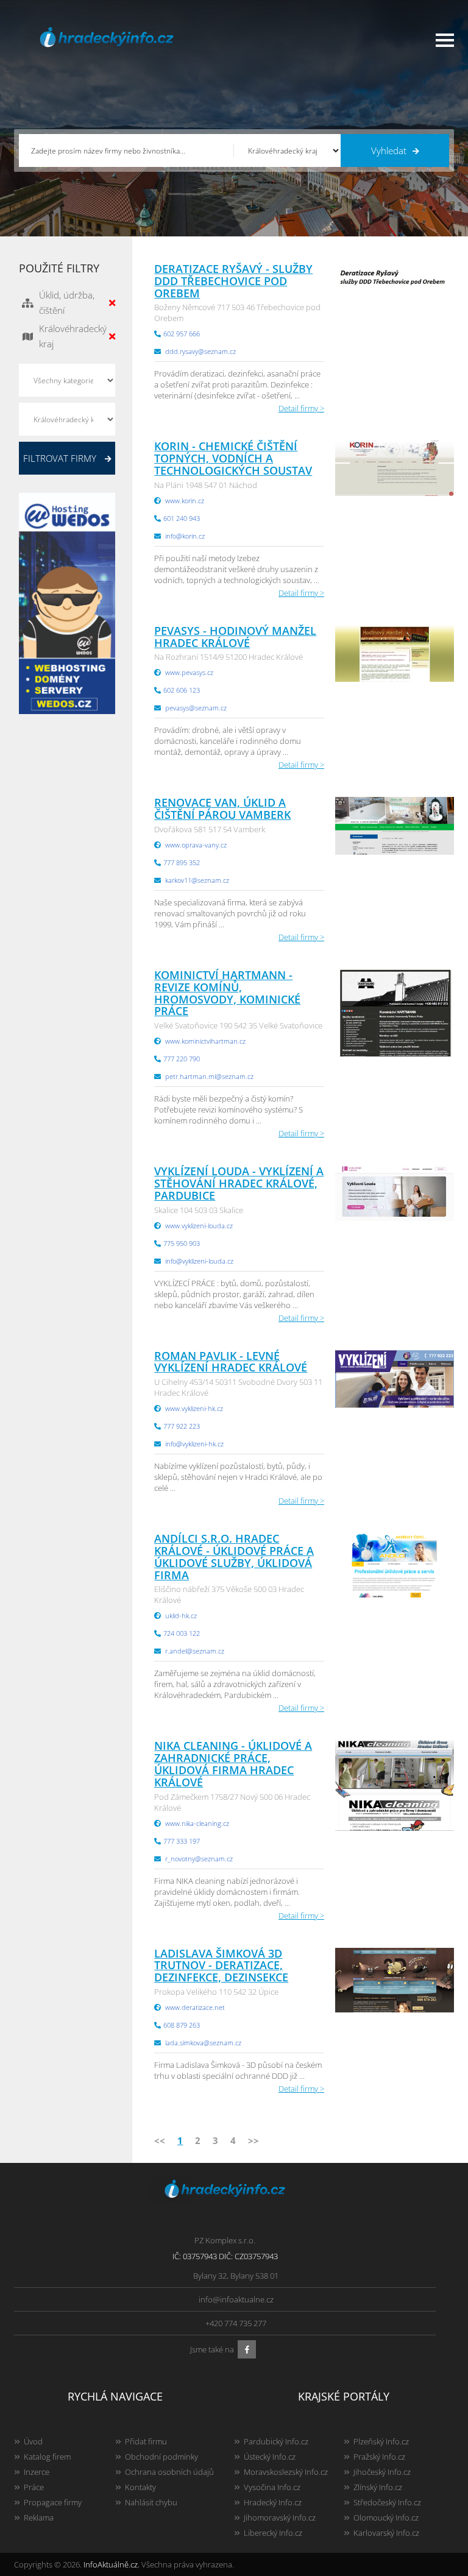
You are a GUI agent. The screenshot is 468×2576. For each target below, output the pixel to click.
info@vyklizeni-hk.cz (194, 1444)
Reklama (39, 2518)
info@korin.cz (185, 536)
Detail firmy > (301, 408)
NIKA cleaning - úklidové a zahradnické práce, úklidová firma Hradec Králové (233, 1764)
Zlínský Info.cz (378, 2487)
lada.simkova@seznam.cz (203, 2043)
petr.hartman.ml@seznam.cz (209, 1076)
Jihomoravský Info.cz (280, 2518)
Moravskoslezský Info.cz (286, 2472)
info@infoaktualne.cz (236, 2299)
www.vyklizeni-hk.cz (194, 1408)
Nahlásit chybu (151, 2502)
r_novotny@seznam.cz (199, 1859)
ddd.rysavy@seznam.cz (200, 351)
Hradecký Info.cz (273, 2502)
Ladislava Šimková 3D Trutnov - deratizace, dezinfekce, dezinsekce (221, 1966)
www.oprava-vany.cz (196, 845)
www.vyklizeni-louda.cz (199, 1226)
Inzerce (37, 2472)
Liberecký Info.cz (273, 2533)
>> (253, 2140)
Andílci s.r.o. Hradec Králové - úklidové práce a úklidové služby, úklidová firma (234, 1556)
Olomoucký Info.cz (386, 2518)
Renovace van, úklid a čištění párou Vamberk (222, 809)
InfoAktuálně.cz (111, 2564)
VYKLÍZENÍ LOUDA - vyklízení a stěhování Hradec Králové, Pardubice (239, 1183)
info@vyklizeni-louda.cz (199, 1261)
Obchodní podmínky (161, 2457)
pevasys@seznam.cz (196, 708)
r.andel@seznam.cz (195, 1651)
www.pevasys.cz (189, 672)
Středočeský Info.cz (387, 2502)
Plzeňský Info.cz (381, 2441)
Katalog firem (47, 2457)
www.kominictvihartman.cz (205, 1041)
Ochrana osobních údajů (169, 2472)
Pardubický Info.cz (276, 2441)
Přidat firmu (146, 2441)
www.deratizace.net (195, 2007)
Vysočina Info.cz (272, 2487)
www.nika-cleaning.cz (197, 1823)
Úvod (33, 2441)
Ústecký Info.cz (270, 2457)
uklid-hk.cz (181, 1615)
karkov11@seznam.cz (197, 880)
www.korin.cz (185, 501)
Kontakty (140, 2487)
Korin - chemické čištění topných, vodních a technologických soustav (233, 458)
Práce (34, 2487)
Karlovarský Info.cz (386, 2533)
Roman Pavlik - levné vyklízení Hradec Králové (231, 1362)
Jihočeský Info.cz (382, 2472)
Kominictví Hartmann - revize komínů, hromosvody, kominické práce (227, 993)
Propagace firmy (53, 2502)
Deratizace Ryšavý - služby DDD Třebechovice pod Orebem (233, 281)
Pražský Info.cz (379, 2457)
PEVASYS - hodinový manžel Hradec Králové (235, 637)
